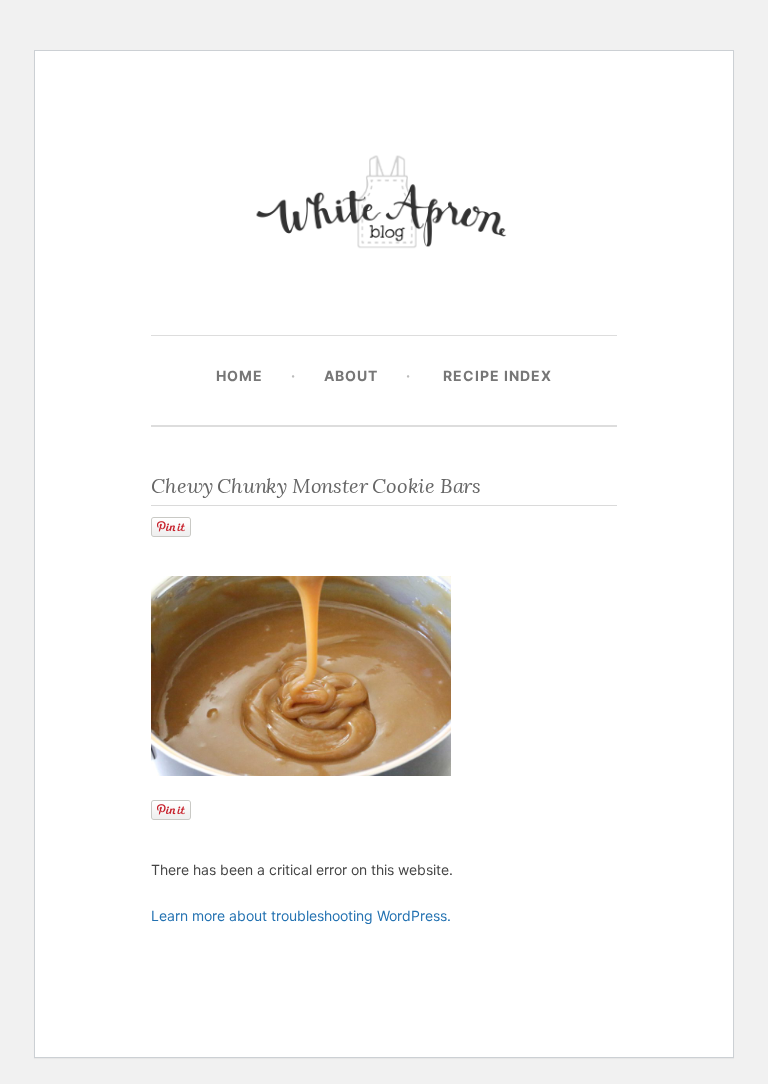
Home (239, 375)
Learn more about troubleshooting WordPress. (301, 915)
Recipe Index (497, 375)
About (351, 375)
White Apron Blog (384, 206)
